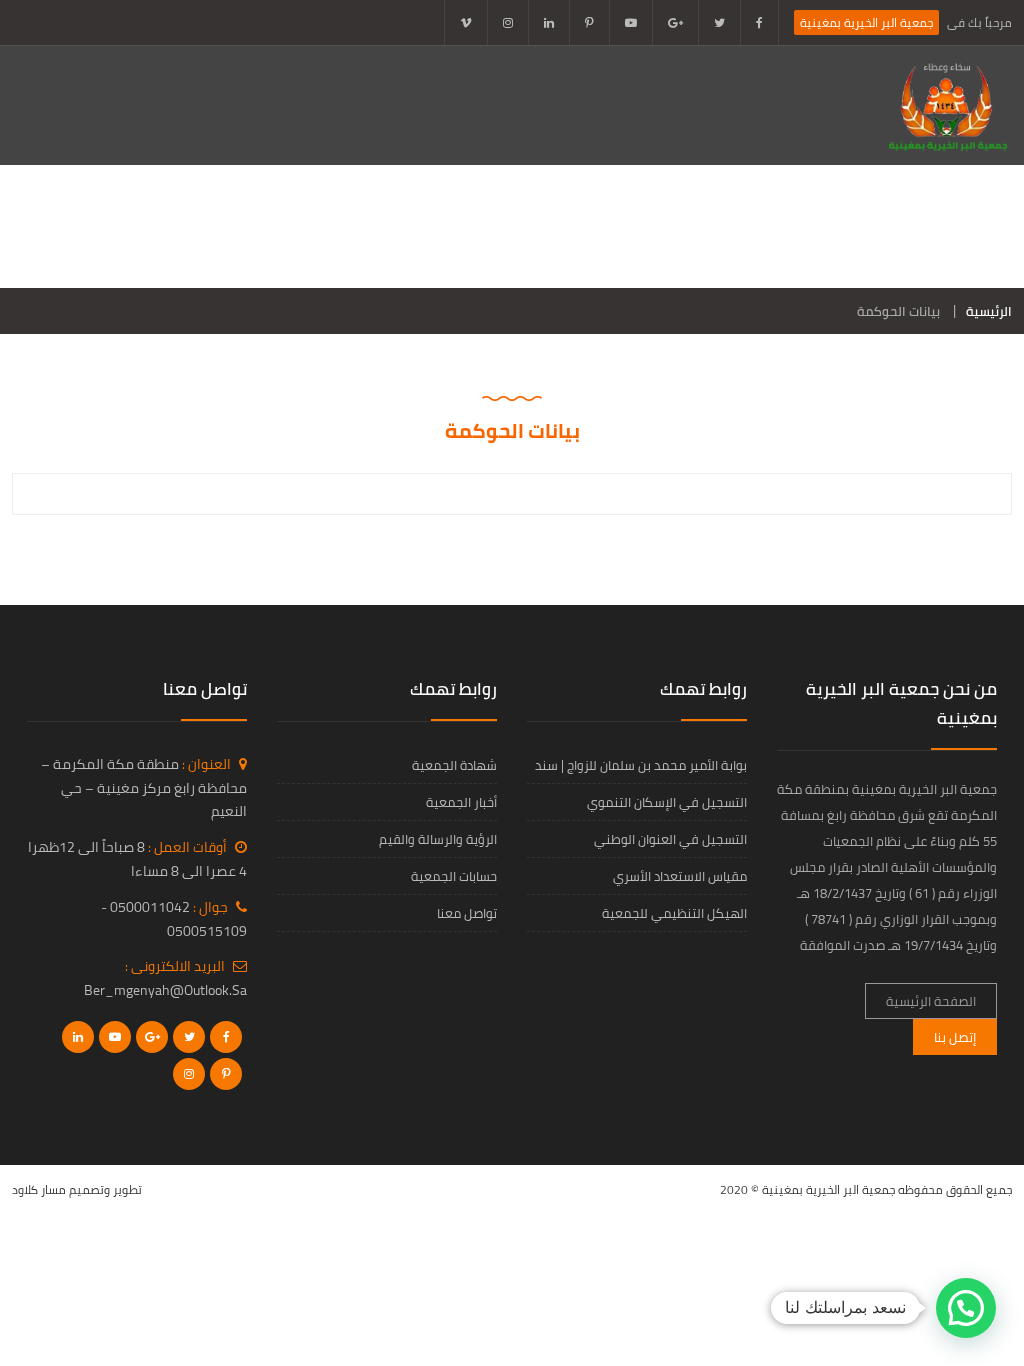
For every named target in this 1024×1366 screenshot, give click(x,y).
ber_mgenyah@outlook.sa (165, 990)
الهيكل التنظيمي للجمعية (674, 913)
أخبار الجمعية (286, 226)
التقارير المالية (549, 226)
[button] (966, 1308)
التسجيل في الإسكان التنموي (667, 802)
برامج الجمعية (417, 226)
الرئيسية (989, 311)
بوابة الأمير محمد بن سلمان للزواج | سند (641, 765)
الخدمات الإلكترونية (141, 226)
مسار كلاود (39, 1189)
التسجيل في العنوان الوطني (670, 839)
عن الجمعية (799, 226)
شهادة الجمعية (454, 765)
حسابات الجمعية (454, 876)
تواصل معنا (944, 267)
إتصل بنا (955, 1037)
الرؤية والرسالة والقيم (438, 839)
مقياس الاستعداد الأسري (680, 876)
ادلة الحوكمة (678, 226)
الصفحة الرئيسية (930, 226)
